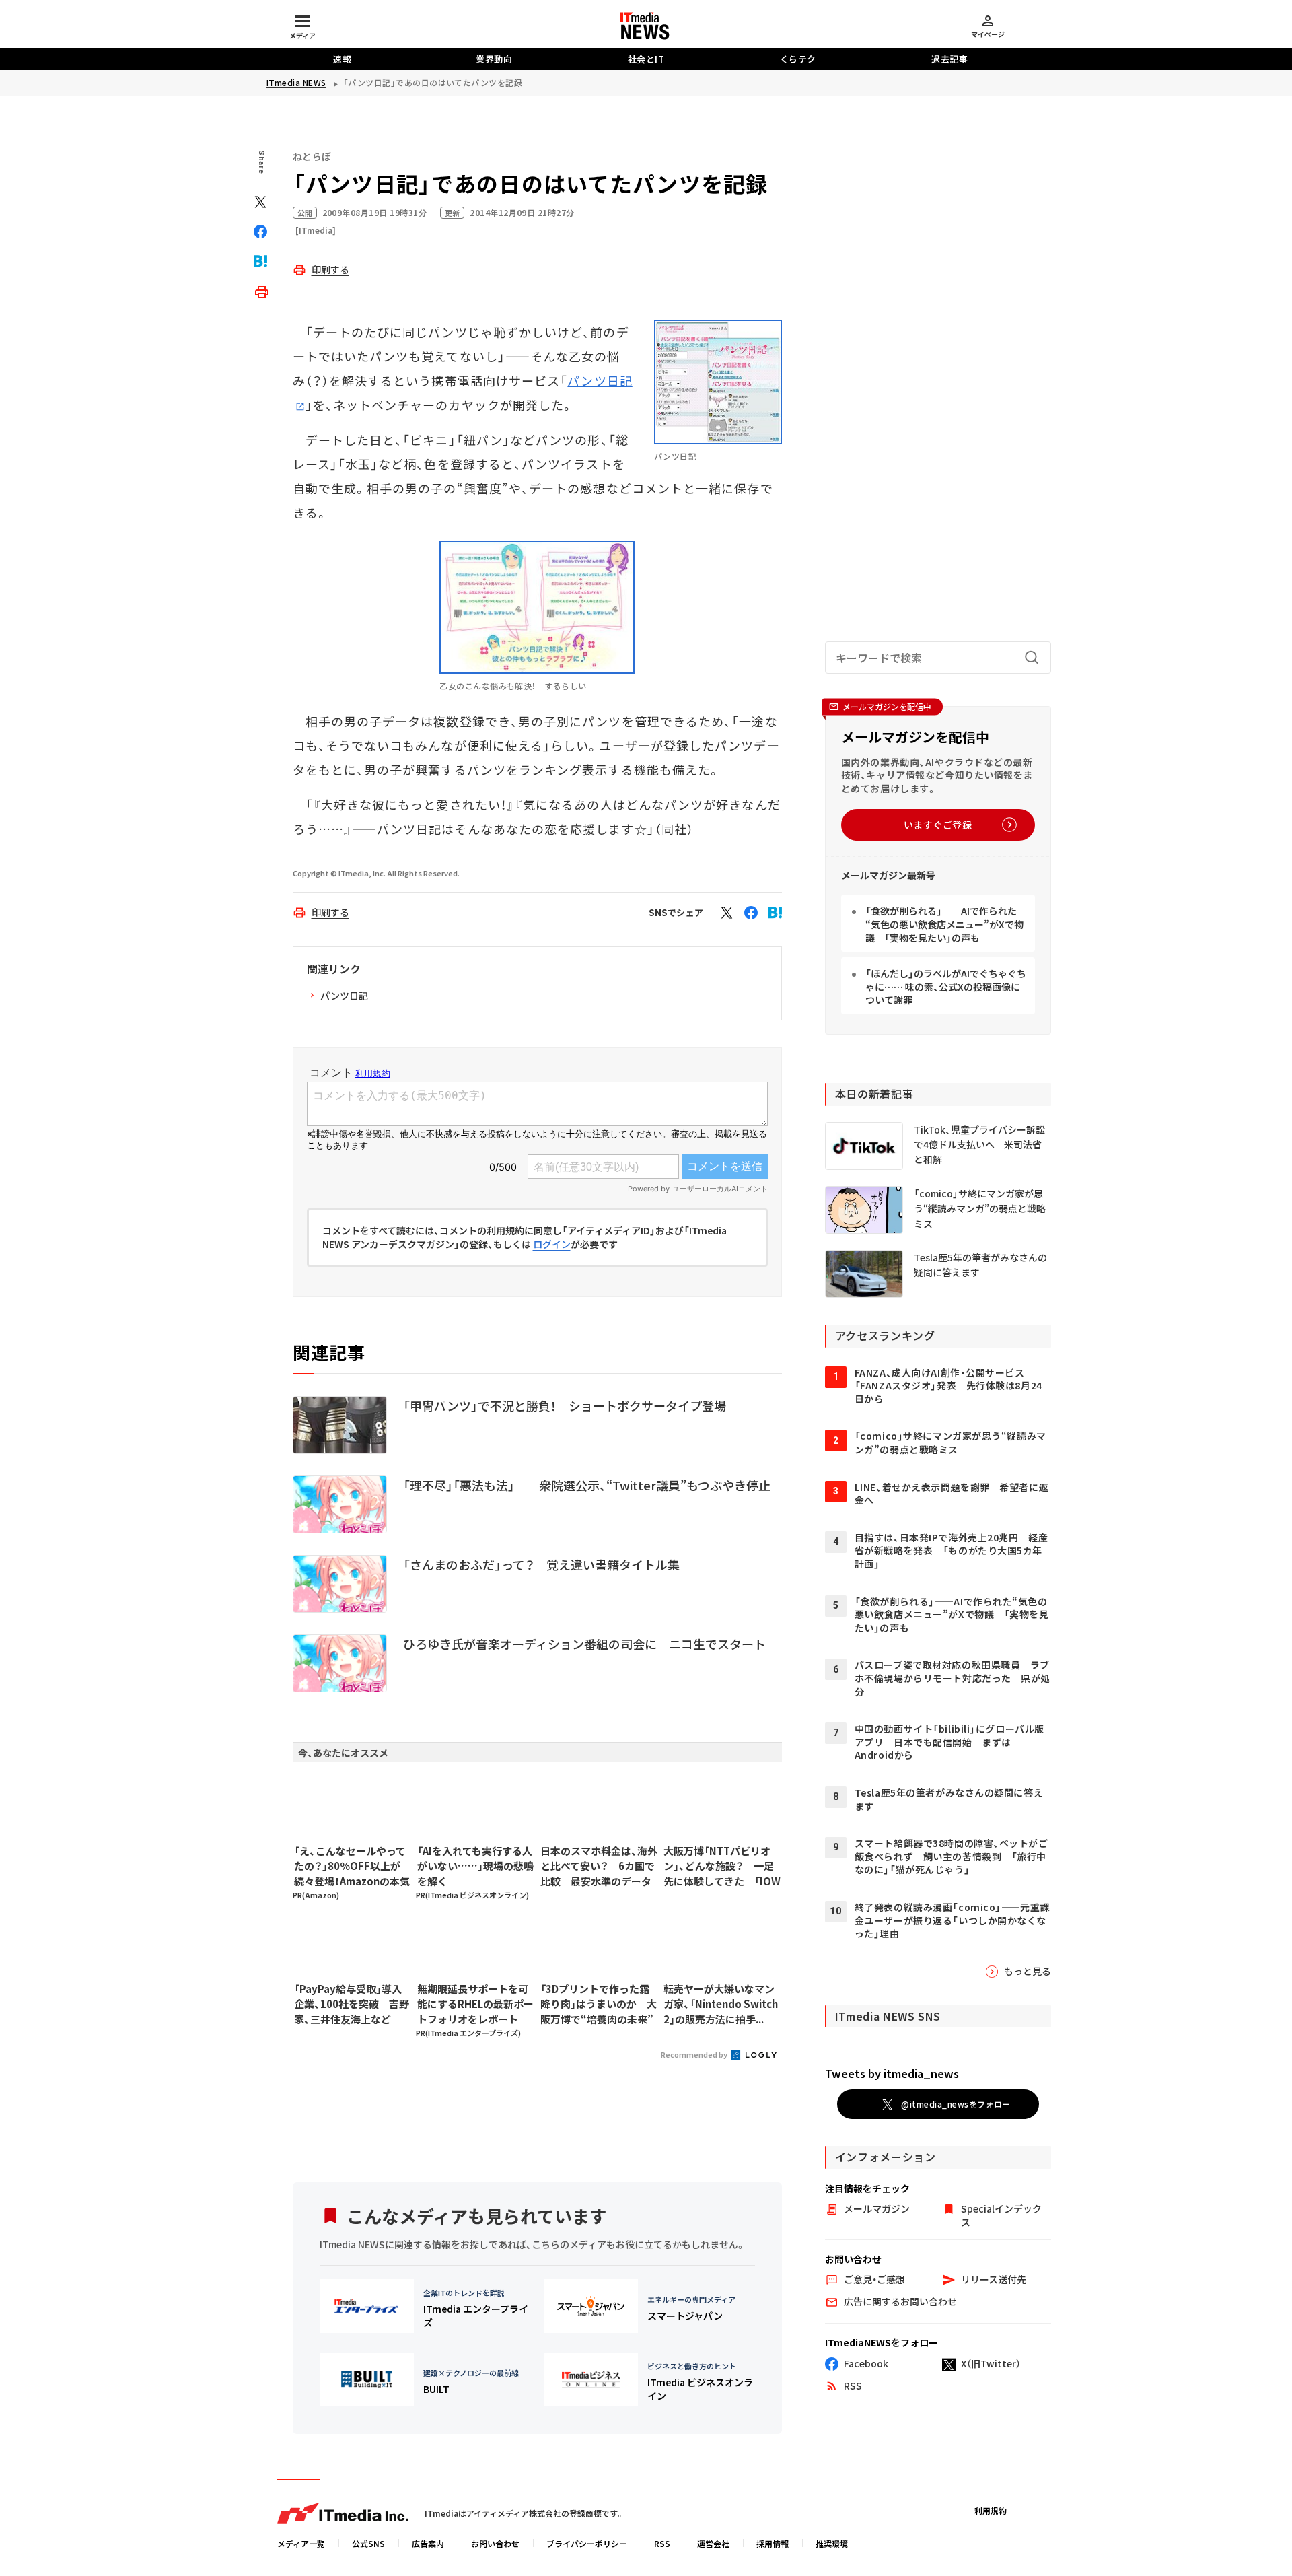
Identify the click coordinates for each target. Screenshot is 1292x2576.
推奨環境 (832, 2543)
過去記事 (949, 59)
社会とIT (646, 59)
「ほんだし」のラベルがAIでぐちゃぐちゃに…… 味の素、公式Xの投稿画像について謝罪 (946, 986)
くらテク (798, 59)
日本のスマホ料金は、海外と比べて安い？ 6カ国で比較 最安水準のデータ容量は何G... (599, 1867)
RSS (662, 2543)
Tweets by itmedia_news (892, 2073)
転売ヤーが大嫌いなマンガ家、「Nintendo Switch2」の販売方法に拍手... (721, 2004)
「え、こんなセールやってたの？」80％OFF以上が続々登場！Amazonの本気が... (352, 1867)
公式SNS (368, 2543)
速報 (342, 59)
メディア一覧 (301, 2543)
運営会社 (713, 2543)
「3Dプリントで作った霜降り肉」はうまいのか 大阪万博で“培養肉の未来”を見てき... (599, 2005)
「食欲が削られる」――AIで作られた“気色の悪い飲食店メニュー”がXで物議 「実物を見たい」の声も (944, 924)
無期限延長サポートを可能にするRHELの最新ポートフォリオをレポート (475, 2004)
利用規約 (991, 2510)
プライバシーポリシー (587, 2543)
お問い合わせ (495, 2543)
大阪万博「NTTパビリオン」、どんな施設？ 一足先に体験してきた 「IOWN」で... (722, 1867)
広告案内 (428, 2543)
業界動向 (494, 59)
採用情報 (773, 2543)
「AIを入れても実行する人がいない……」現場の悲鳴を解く (475, 1866)
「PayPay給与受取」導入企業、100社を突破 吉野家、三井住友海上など (352, 2004)
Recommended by (695, 2054)
